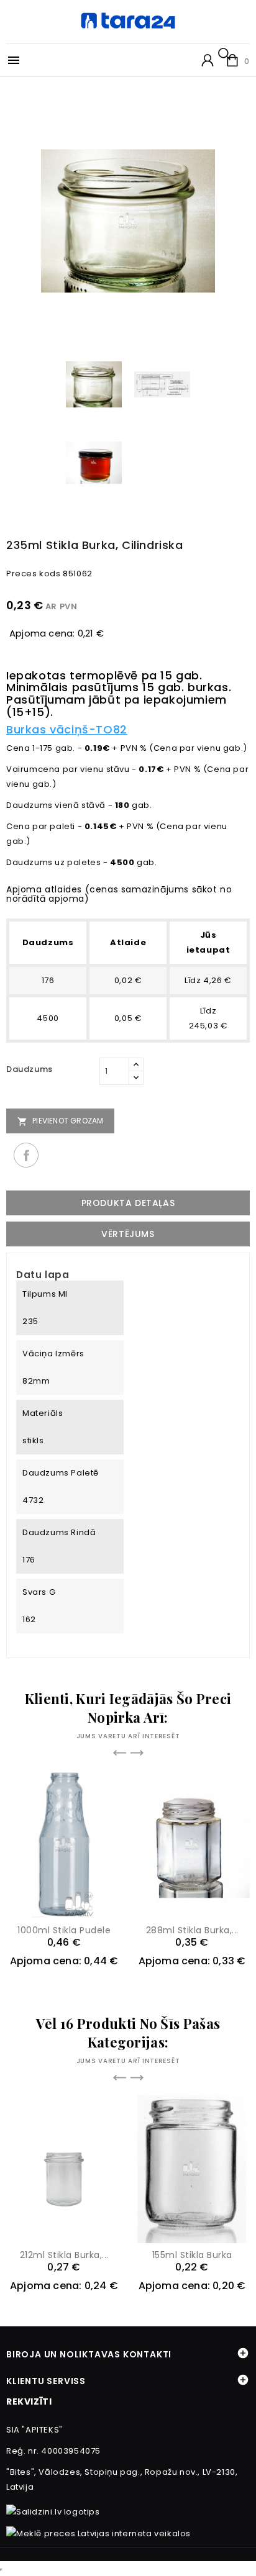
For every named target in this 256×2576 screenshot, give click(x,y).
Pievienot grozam (60, 1121)
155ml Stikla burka (192, 2255)
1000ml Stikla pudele (64, 1930)
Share (26, 1155)
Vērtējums (128, 1234)
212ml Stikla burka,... (64, 2255)
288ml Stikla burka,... (192, 1930)
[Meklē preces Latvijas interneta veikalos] (98, 2533)
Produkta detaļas (128, 1203)
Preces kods (34, 574)
